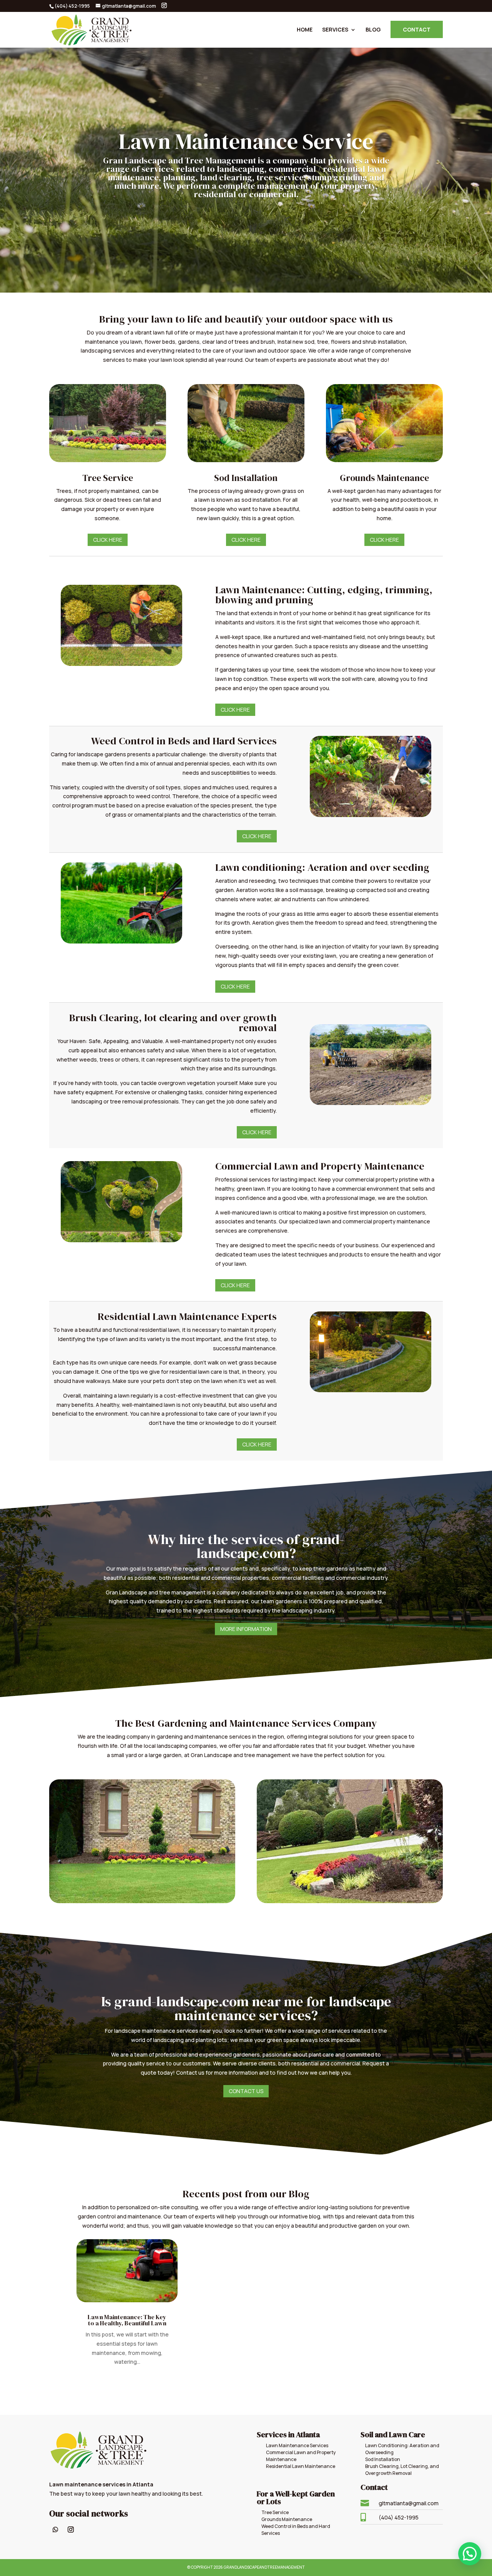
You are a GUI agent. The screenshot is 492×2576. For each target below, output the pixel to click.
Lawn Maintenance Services (297, 2445)
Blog (373, 30)
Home (305, 30)
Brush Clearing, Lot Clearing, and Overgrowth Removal (402, 2470)
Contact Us (246, 2091)
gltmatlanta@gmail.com (409, 2503)
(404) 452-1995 (399, 2517)
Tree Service (275, 2512)
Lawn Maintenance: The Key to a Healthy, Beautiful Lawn (127, 2320)
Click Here (108, 540)
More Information (246, 1629)
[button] (470, 2554)
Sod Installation (383, 2459)
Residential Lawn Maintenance (301, 2466)
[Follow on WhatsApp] (55, 2529)
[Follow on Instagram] (71, 2529)
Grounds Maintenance (287, 2519)
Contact (417, 29)
